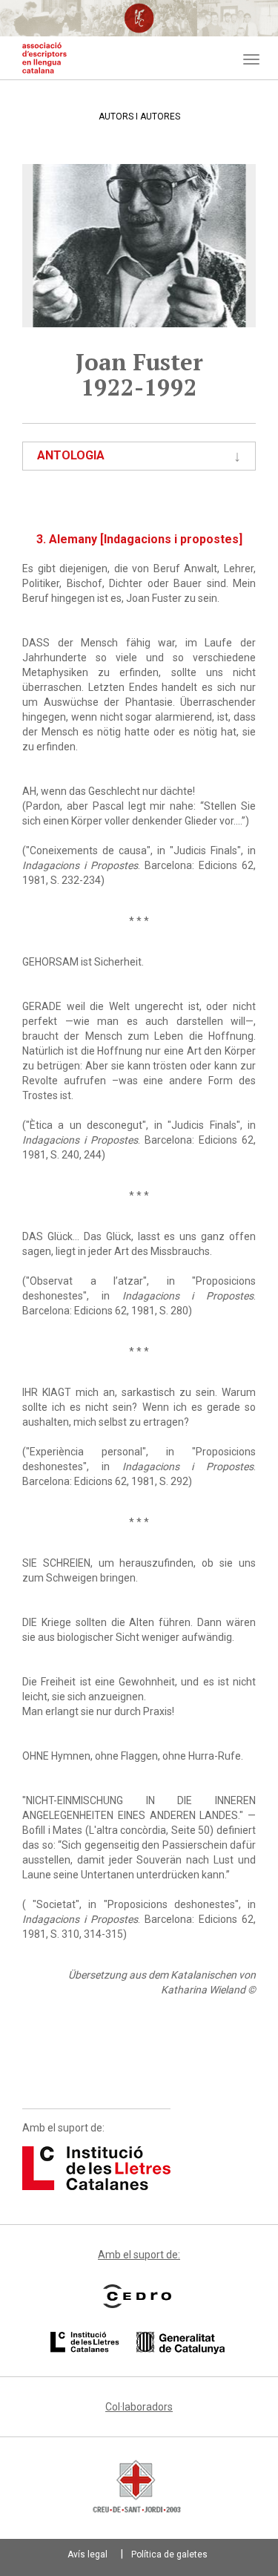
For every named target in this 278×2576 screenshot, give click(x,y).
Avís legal (87, 2554)
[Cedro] (137, 2296)
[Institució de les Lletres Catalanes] (96, 2167)
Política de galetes (169, 2554)
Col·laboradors (139, 2407)
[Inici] (44, 58)
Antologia (71, 455)
